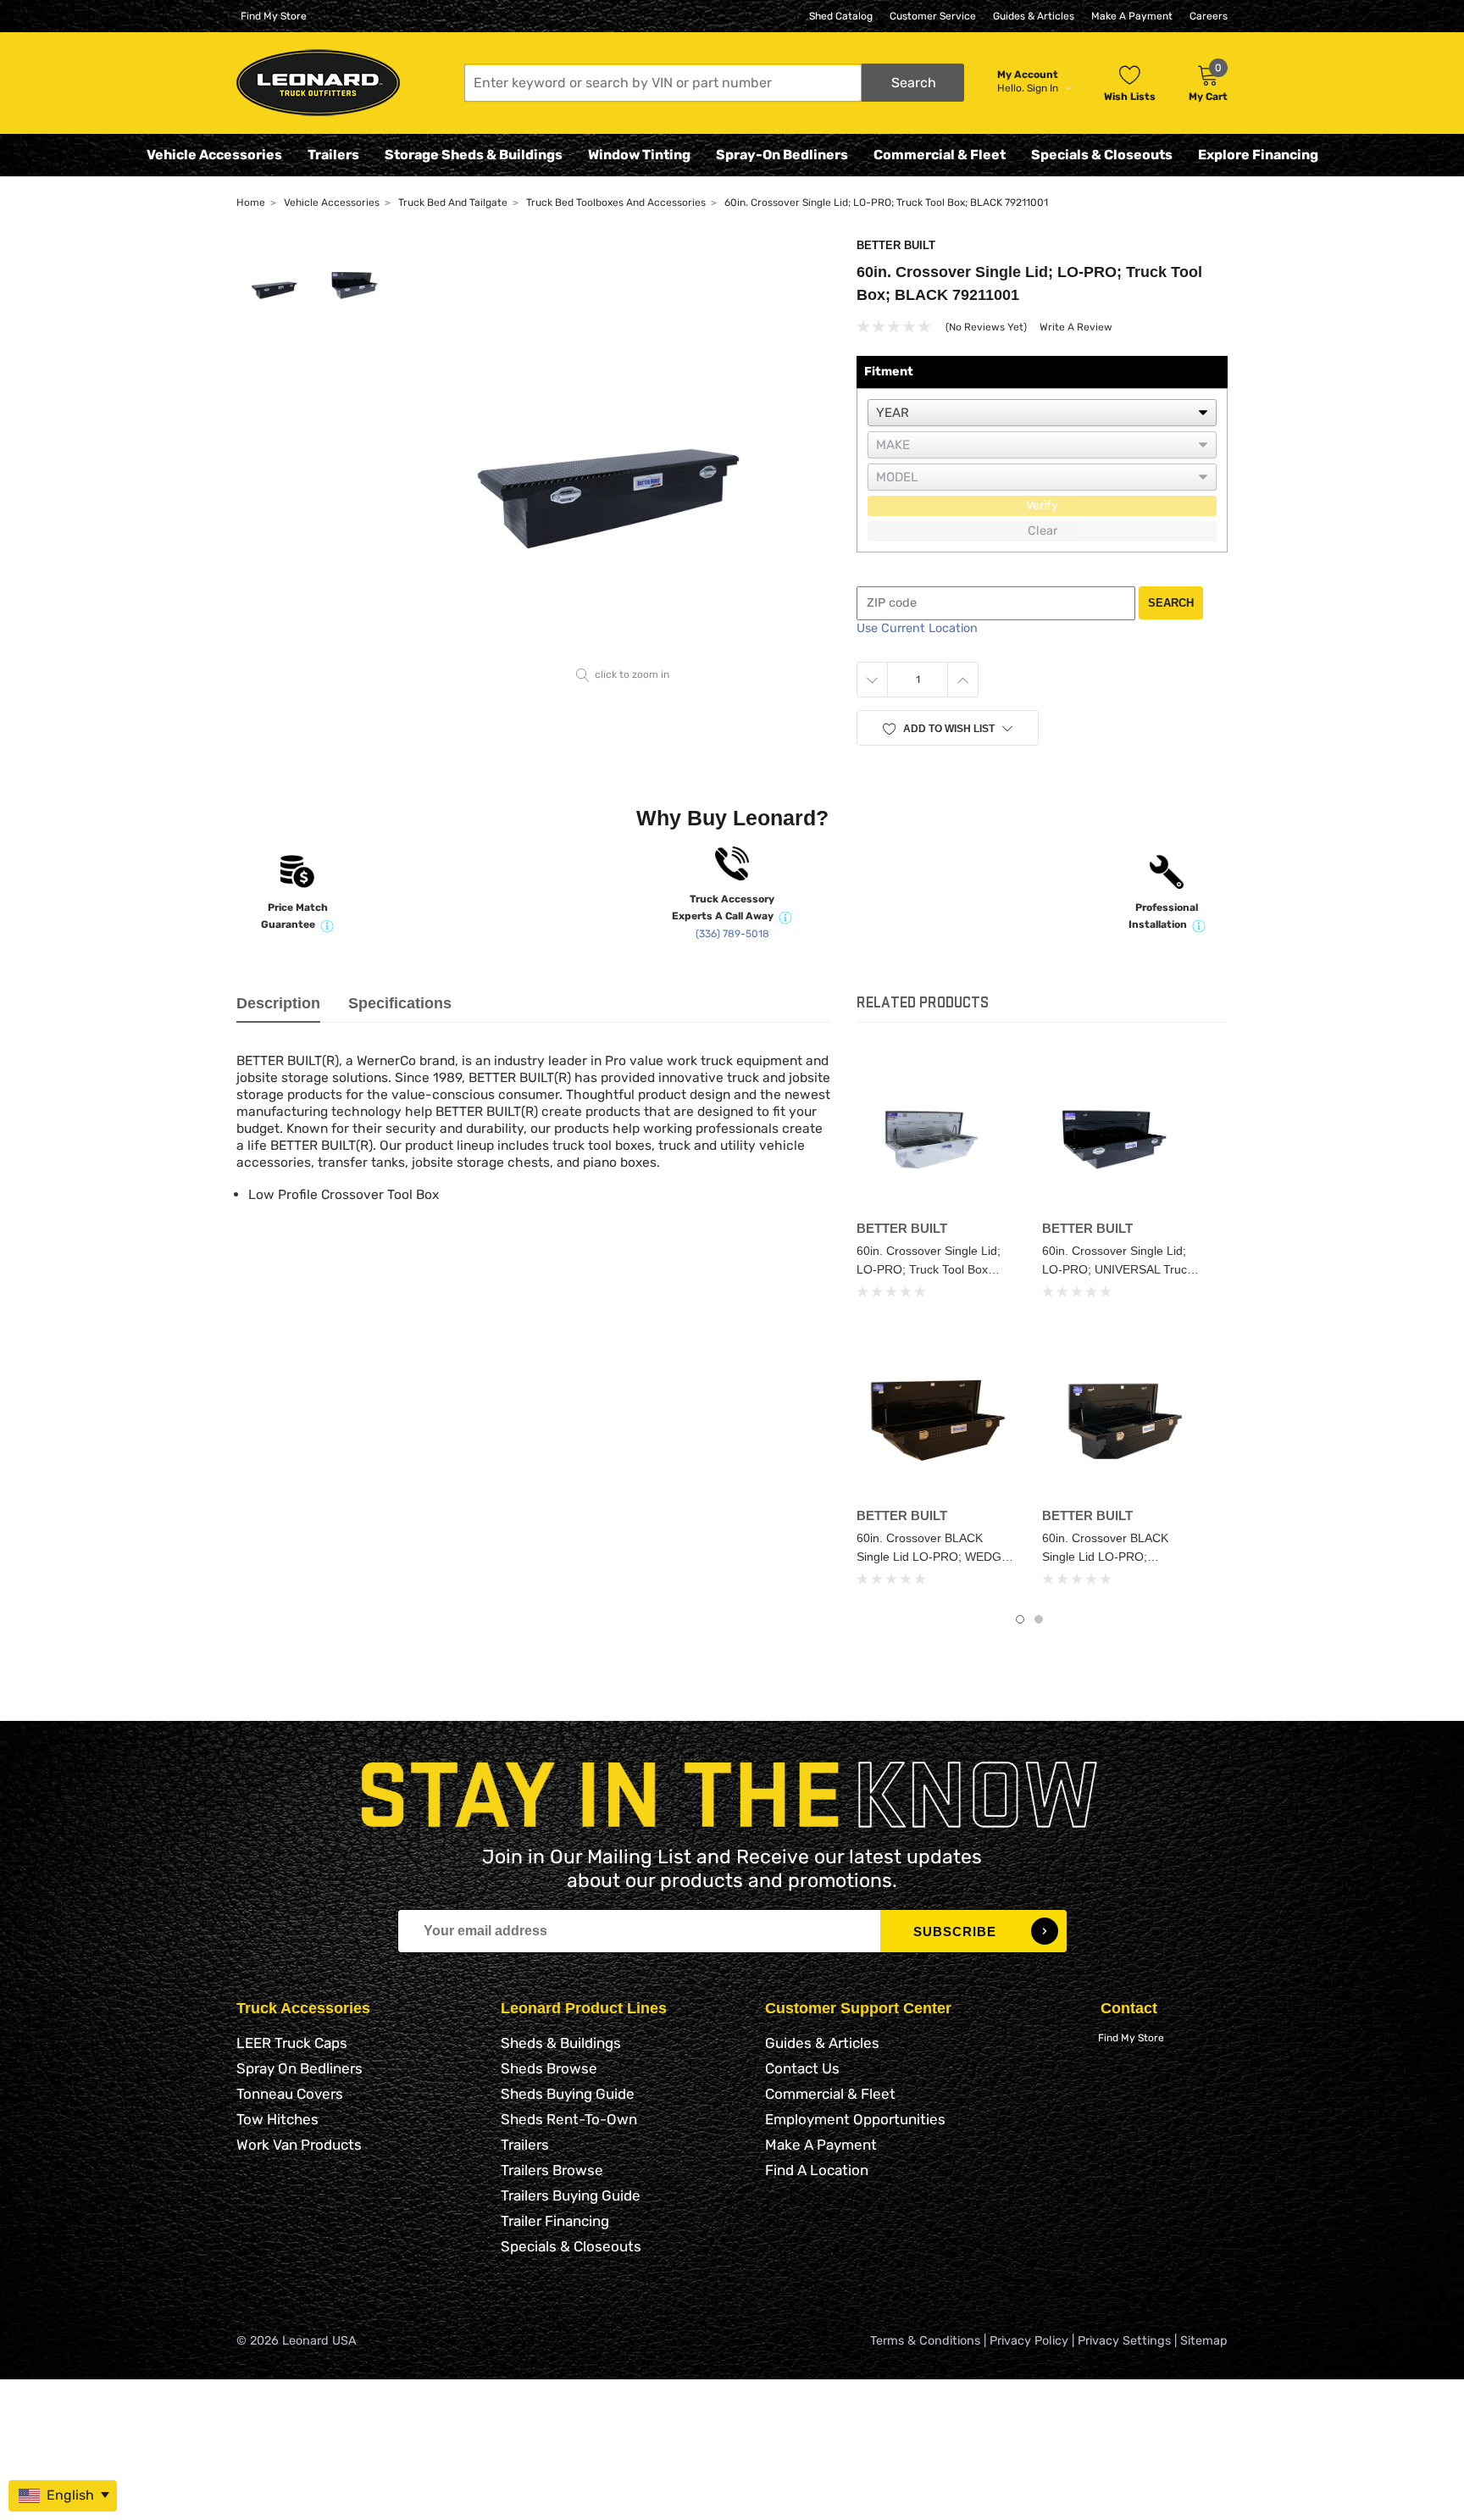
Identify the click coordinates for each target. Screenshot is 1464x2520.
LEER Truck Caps (292, 2043)
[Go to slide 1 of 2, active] (1020, 1619)
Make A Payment (1132, 16)
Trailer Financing (555, 2221)
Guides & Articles (1034, 16)
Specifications (400, 1003)
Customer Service (933, 16)
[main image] (623, 450)
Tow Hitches (277, 2119)
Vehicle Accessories (214, 155)
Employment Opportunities (855, 2119)
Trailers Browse (552, 2170)
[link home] (318, 83)
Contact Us (802, 2068)
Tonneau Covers (290, 2094)
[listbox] (1042, 413)
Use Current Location (917, 628)
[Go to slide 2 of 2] (1039, 1619)
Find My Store (274, 16)
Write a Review (1076, 327)
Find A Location (817, 2170)
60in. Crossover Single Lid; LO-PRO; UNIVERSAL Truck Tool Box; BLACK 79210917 (1117, 1269)
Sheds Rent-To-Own (569, 2119)
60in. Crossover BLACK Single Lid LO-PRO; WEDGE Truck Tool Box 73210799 (933, 1557)
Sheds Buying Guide (568, 2094)
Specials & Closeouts (1102, 155)
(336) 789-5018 (732, 934)
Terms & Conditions (925, 2341)
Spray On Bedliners (299, 2068)
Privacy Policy (1029, 2341)
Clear (1043, 531)
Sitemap (1204, 2341)
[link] (937, 1132)
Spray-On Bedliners (782, 155)
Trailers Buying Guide (571, 2195)
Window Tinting (639, 155)
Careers (1209, 16)
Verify (1042, 505)
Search (1171, 603)
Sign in (1044, 88)
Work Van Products (299, 2145)
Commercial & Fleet (940, 155)
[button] (714, 83)
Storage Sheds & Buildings (474, 155)
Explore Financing (1258, 155)
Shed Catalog (841, 16)
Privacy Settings (1124, 2341)
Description (278, 1003)
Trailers (333, 155)
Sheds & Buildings (561, 2043)
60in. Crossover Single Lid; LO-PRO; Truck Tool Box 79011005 (929, 1269)
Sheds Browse (549, 2068)
